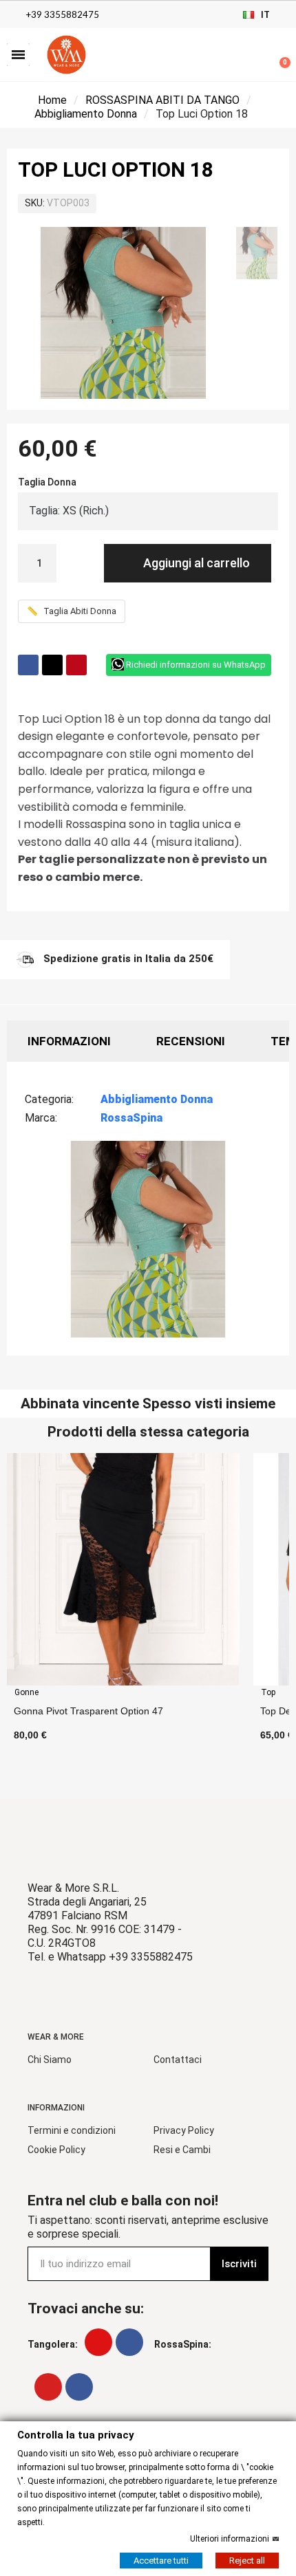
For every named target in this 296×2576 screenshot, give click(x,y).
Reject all (247, 2560)
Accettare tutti (161, 2560)
